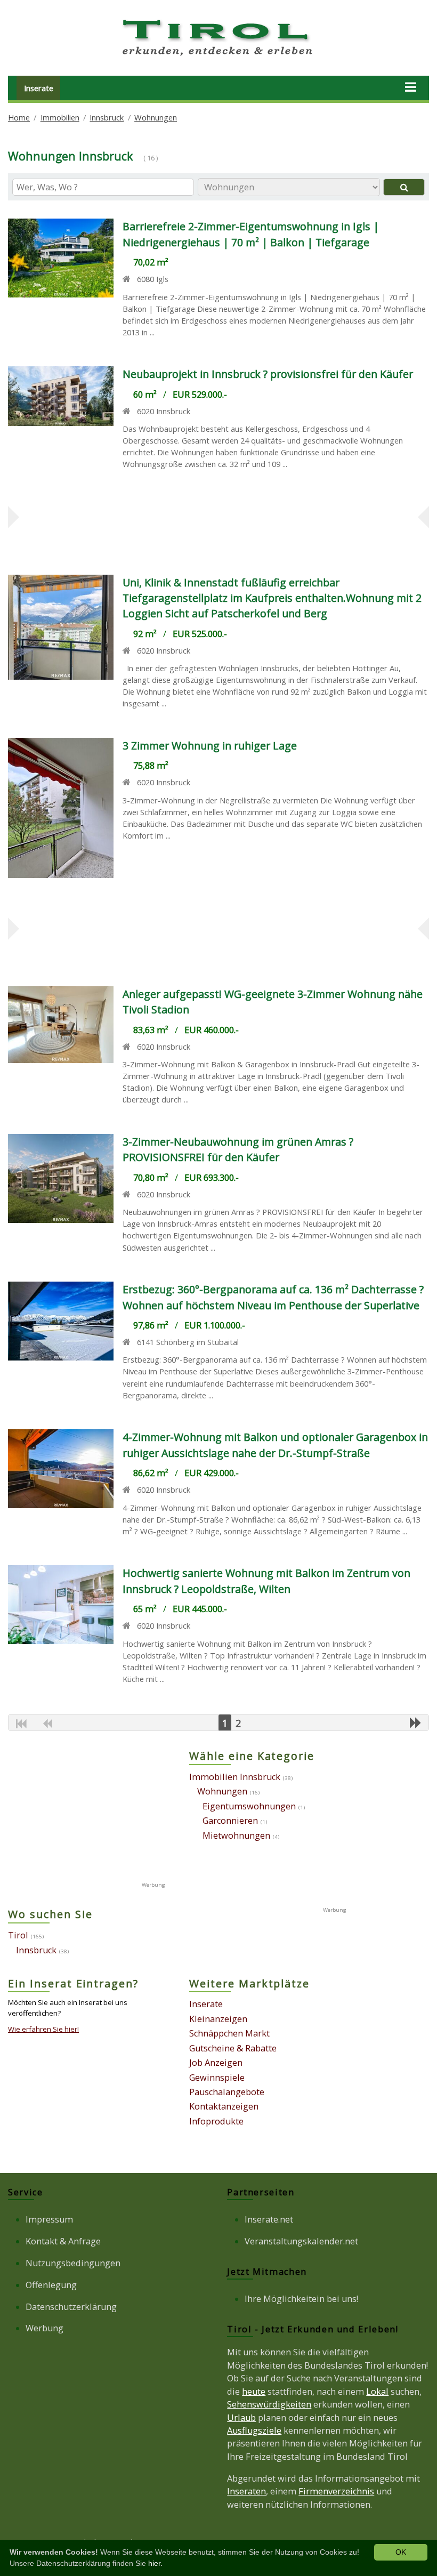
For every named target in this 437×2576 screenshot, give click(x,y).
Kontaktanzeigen (224, 2106)
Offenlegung (51, 2285)
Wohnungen (156, 117)
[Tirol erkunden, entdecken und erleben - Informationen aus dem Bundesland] (218, 58)
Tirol (18, 1935)
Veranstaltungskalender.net (301, 2241)
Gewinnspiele (217, 2078)
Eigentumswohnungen (249, 1806)
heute (254, 2392)
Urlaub (241, 2418)
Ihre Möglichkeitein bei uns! (301, 2299)
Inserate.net (269, 2219)
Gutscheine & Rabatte (233, 2048)
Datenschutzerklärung (71, 2307)
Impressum (49, 2219)
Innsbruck (107, 117)
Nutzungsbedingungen (73, 2263)
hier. (155, 2563)
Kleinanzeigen (218, 2019)
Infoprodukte (216, 2121)
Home (19, 117)
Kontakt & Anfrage (63, 2241)
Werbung (44, 2328)
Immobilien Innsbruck (235, 1777)
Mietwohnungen (236, 1836)
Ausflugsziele (254, 2430)
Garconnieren (230, 1821)
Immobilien (60, 117)
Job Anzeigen (216, 2063)
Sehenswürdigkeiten (269, 2404)
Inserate (39, 88)
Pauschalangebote (227, 2092)
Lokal (377, 2392)
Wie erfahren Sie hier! (43, 2029)
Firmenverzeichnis (336, 2491)
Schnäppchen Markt (229, 2033)
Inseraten (246, 2491)
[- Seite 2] (416, 1722)
